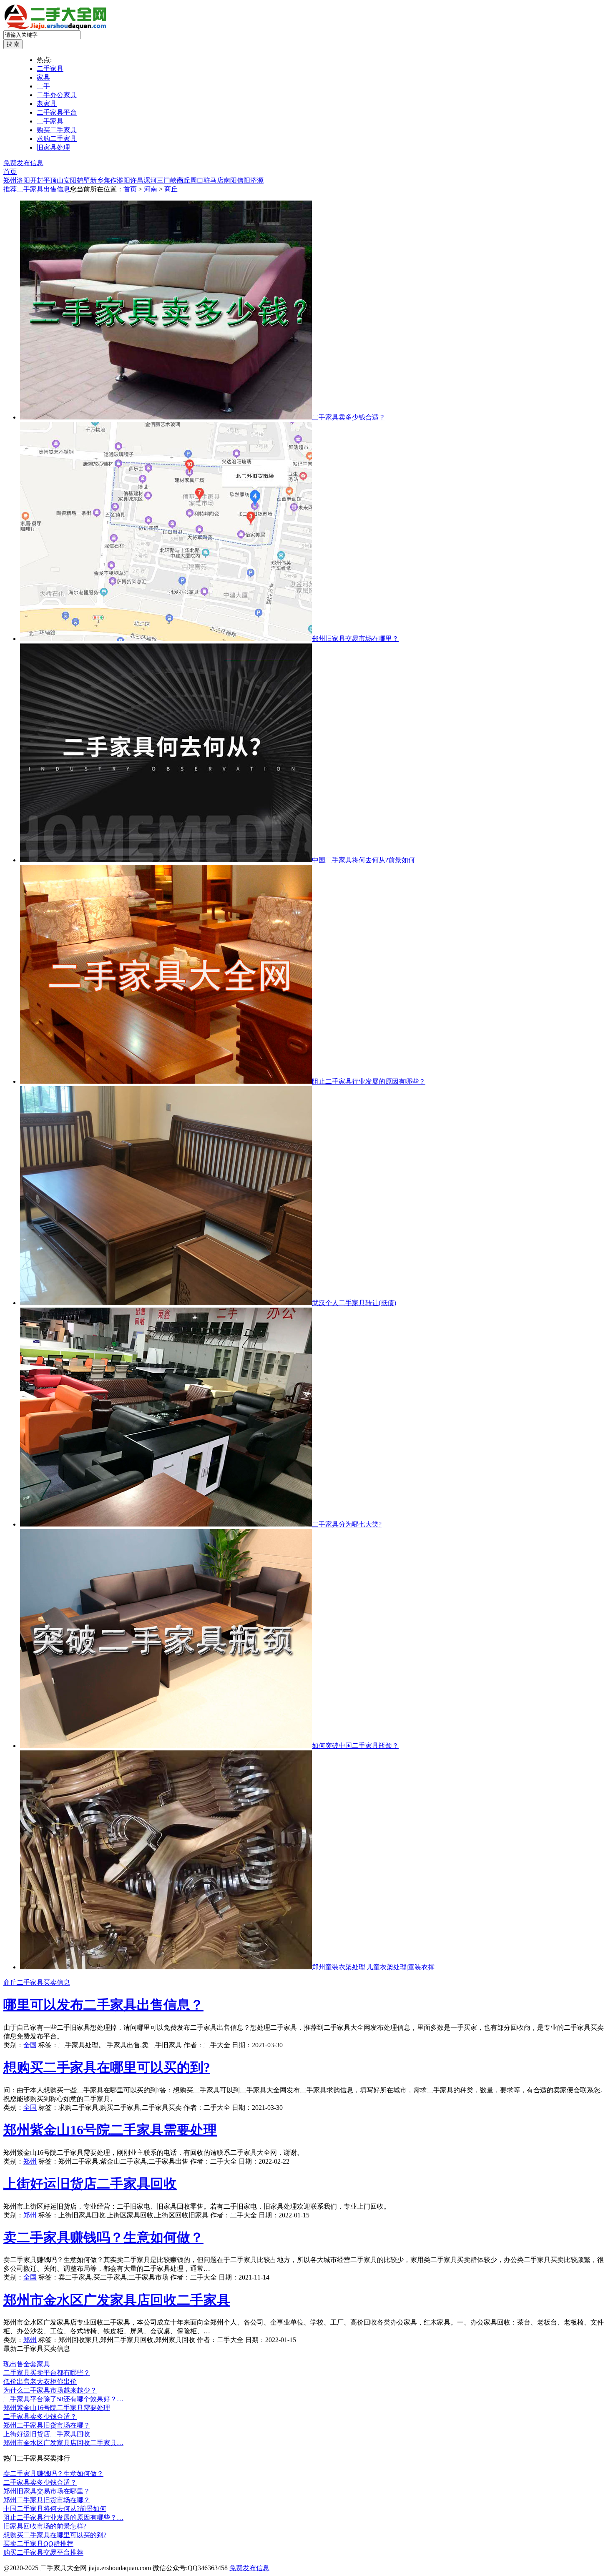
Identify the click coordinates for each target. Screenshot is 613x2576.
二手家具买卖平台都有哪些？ (47, 2373)
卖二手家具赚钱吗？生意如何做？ (103, 2237)
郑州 (10, 180)
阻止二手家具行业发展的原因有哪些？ (369, 1081)
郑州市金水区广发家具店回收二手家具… (63, 2443)
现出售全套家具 (27, 2364)
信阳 (244, 180)
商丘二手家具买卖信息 (37, 1982)
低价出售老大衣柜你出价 (40, 2381)
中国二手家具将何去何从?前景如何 (363, 860)
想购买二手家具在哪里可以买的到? (107, 2067)
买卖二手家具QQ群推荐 (38, 2544)
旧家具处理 (53, 147)
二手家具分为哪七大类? (347, 1524)
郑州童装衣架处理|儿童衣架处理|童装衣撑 (373, 1967)
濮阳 (123, 180)
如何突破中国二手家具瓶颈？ (355, 1746)
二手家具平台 (57, 112)
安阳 (70, 180)
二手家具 (50, 69)
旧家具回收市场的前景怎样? (45, 2526)
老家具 (47, 104)
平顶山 (53, 180)
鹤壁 (83, 180)
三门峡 (167, 180)
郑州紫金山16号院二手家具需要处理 (110, 2130)
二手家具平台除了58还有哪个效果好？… (63, 2399)
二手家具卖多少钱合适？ (349, 417)
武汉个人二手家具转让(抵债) (354, 1303)
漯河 (150, 180)
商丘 (183, 180)
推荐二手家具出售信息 (37, 189)
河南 (151, 189)
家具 (43, 77)
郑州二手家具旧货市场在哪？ (47, 2425)
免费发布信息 (23, 163)
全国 (30, 2045)
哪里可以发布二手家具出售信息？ (103, 2005)
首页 (10, 172)
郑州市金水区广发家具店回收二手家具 (117, 2300)
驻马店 (214, 180)
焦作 (110, 180)
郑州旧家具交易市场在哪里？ (355, 639)
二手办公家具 (57, 95)
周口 (197, 180)
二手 (43, 86)
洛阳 (23, 180)
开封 (37, 180)
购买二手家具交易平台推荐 (43, 2552)
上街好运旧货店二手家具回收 (90, 2184)
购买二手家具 (57, 130)
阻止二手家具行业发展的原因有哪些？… (63, 2517)
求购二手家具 (57, 139)
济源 (257, 180)
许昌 (137, 180)
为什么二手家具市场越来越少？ (50, 2390)
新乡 (97, 180)
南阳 (230, 180)
